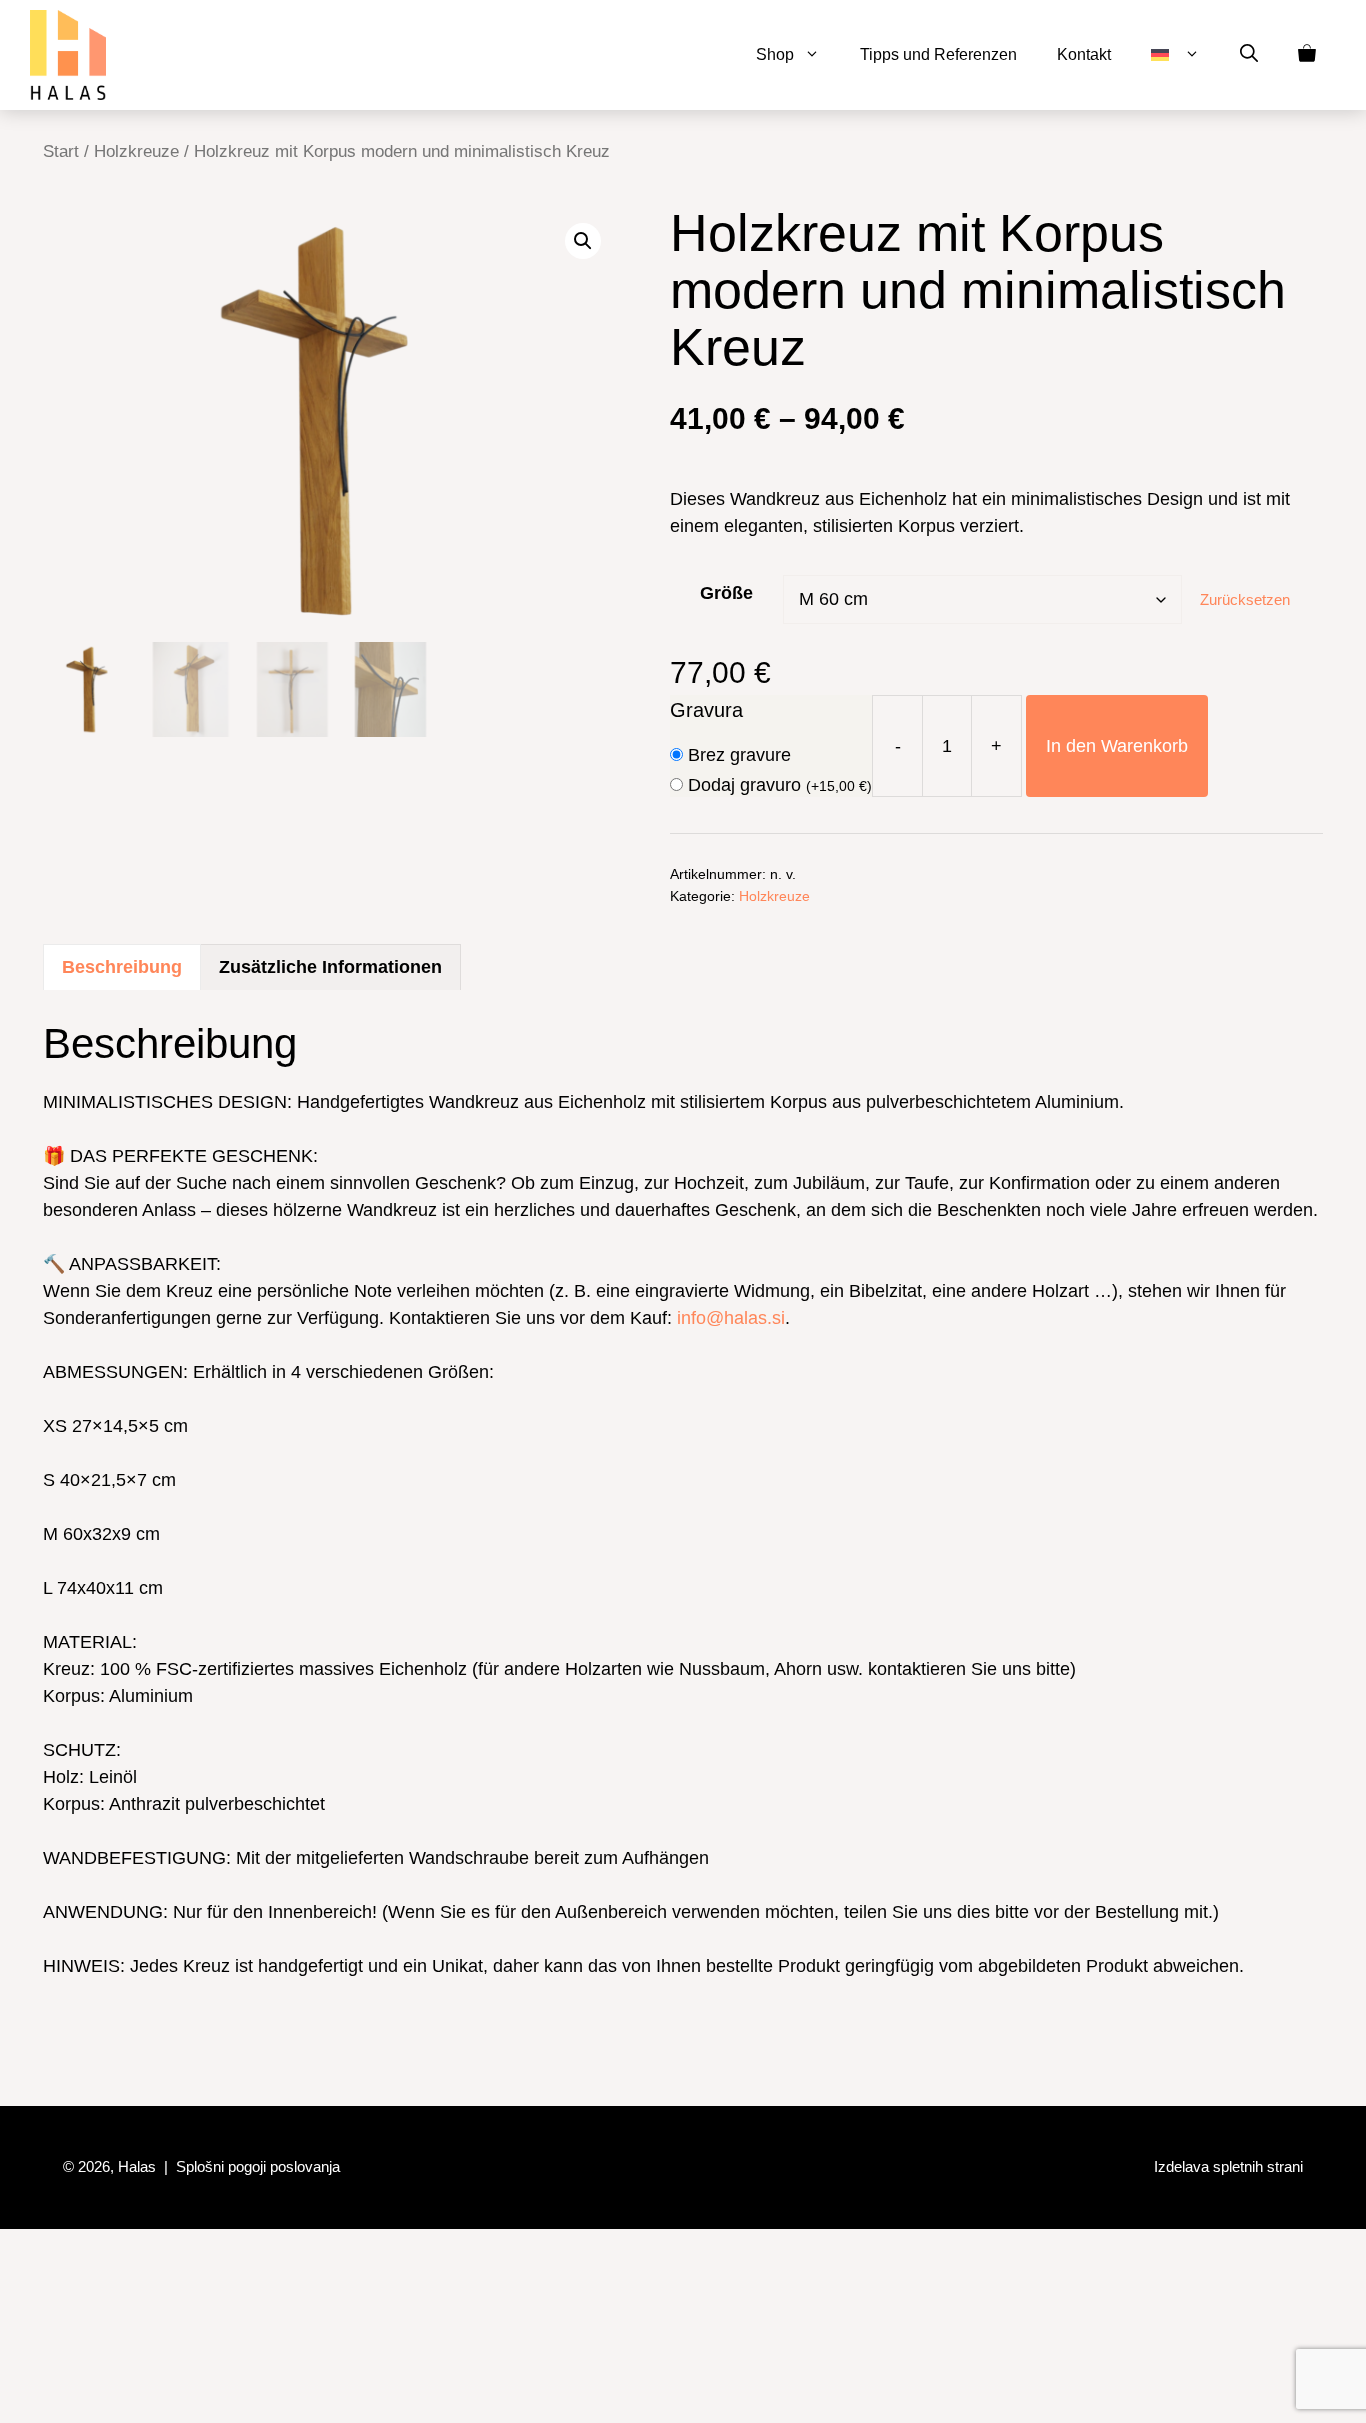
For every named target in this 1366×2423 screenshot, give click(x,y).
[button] (1249, 55)
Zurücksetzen (1245, 599)
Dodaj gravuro (780, 785)
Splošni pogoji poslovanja (258, 2166)
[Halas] (68, 55)
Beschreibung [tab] (122, 967)
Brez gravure (739, 755)
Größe (726, 593)
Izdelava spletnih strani (1228, 2166)
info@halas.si (731, 1318)
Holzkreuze (136, 151)
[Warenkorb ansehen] (1307, 55)
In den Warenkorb (1117, 746)
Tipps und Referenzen (938, 54)
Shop (775, 54)
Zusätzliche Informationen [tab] (330, 967)
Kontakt (1084, 54)
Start (61, 151)
